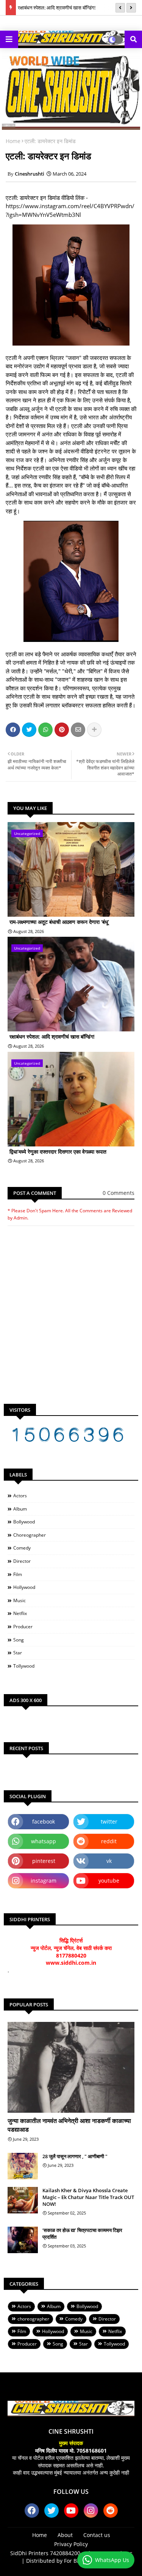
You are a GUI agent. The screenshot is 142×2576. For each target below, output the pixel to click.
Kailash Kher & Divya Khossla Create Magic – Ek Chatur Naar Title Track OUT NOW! (88, 2197)
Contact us (97, 2535)
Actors (20, 1496)
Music (20, 1600)
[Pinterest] (62, 730)
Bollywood (24, 1522)
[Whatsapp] (45, 730)
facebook (44, 1821)
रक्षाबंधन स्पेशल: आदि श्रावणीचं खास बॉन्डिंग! (57, 8)
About (65, 2535)
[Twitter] (29, 730)
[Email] (78, 730)
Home (13, 141)
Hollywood (24, 1587)
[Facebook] (13, 730)
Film (18, 1574)
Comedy (22, 1548)
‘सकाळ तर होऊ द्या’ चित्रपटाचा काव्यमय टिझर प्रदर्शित (82, 2233)
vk (109, 1861)
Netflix (20, 1613)
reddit (109, 1841)
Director (22, 1561)
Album (20, 1509)
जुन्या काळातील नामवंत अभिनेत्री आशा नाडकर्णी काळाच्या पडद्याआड (69, 2125)
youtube (109, 1881)
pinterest (44, 1861)
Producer (23, 1627)
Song (19, 1640)
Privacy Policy (71, 2544)
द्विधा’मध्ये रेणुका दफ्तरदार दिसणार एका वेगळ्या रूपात (58, 1152)
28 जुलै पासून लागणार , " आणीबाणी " (75, 2156)
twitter (109, 1821)
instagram (44, 1881)
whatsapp (44, 1841)
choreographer (30, 1535)
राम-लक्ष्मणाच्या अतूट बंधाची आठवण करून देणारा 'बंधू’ (59, 922)
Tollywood (24, 1666)
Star (18, 1653)
